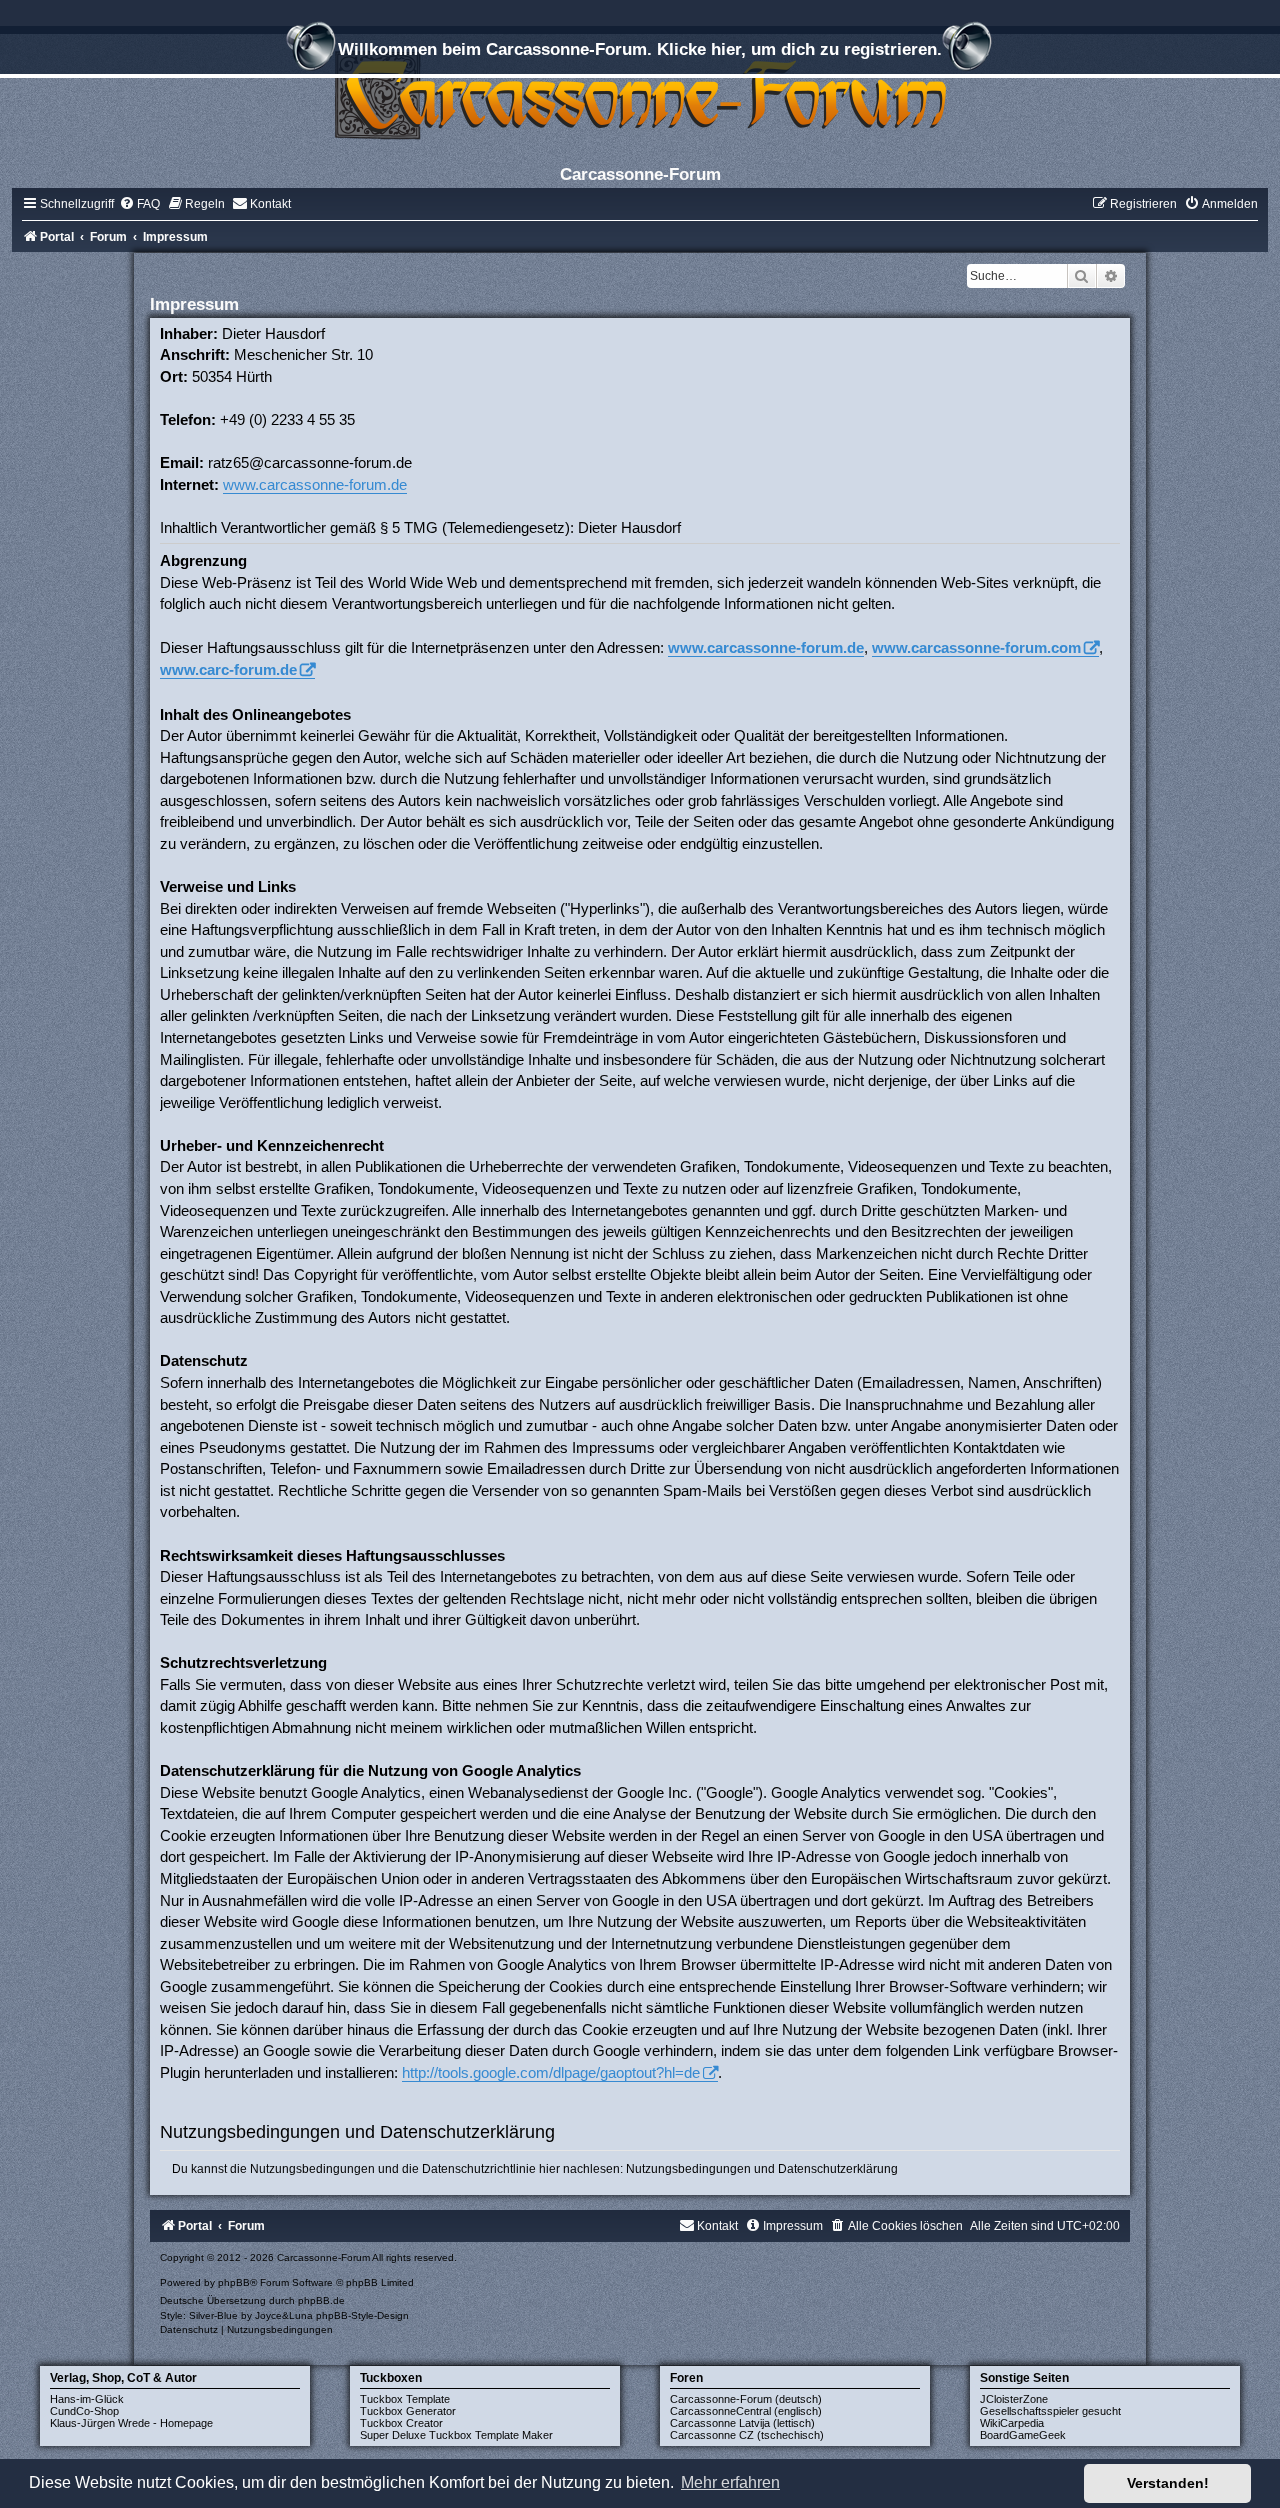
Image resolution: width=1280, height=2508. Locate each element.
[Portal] (640, 94)
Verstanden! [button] (1168, 2483)
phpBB (234, 2282)
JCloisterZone (1014, 2399)
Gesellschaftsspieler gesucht (1050, 2411)
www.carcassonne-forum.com (976, 647)
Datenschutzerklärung (838, 2169)
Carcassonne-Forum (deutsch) (746, 2399)
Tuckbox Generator (408, 2411)
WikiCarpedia (1012, 2423)
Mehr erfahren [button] (730, 2482)
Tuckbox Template (405, 2399)
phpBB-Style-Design (362, 2315)
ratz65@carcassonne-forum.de (310, 462)
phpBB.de (321, 2300)
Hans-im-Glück (87, 2399)
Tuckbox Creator (401, 2423)
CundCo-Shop (84, 2411)
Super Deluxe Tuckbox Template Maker (456, 2435)
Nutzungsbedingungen (688, 2169)
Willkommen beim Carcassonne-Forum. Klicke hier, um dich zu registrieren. (640, 49)
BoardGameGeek (1023, 2435)
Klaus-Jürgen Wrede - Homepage (131, 2423)
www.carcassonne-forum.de (315, 484)
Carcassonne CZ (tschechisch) (747, 2435)
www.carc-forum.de (228, 669)
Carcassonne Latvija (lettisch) (742, 2423)
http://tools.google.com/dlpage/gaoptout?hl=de (551, 2072)
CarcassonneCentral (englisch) (746, 2411)
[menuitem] (139, 204)
